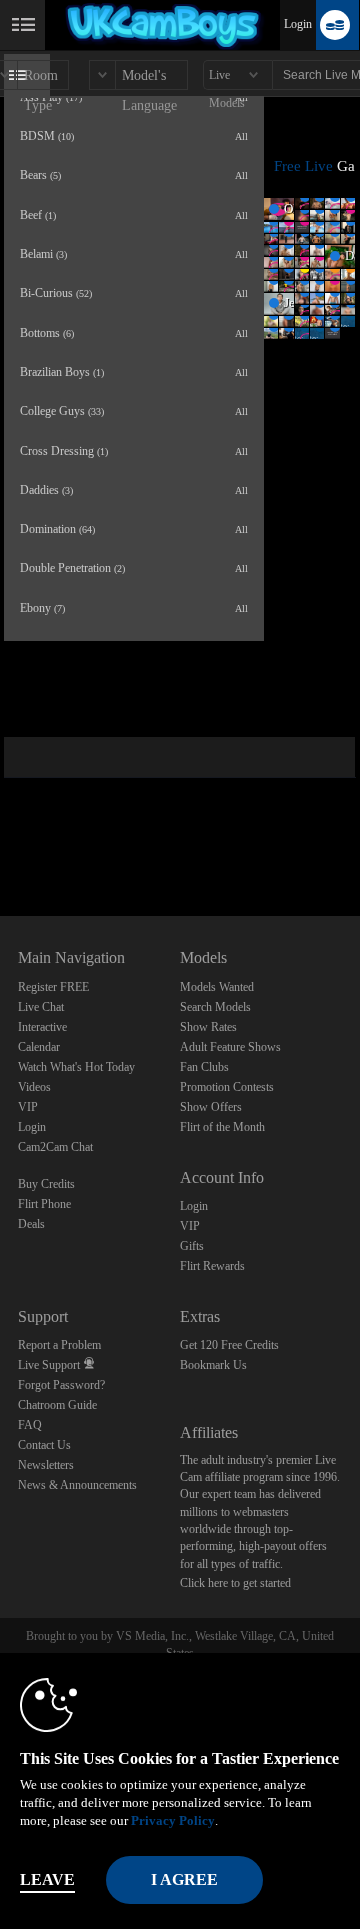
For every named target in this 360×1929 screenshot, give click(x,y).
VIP (28, 1107)
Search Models (215, 1007)
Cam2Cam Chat (55, 1147)
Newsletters (46, 1465)
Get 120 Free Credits (229, 1345)
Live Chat (41, 1007)
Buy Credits (46, 1184)
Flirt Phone (44, 1204)
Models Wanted (217, 987)
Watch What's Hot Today (76, 1067)
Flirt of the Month (222, 1127)
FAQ (30, 1425)
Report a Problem (59, 1345)
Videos (34, 1087)
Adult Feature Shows (230, 1047)
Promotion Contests (227, 1087)
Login (298, 24)
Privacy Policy (173, 1820)
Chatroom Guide (57, 1405)
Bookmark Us (213, 1365)
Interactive (42, 1027)
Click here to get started (235, 1583)
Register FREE (53, 987)
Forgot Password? (61, 1385)
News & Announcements (77, 1485)
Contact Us (44, 1445)
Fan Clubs (204, 1067)
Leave (47, 1879)
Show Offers (211, 1107)
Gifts (192, 1246)
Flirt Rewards (212, 1266)
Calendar (39, 1047)
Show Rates (208, 1027)
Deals (31, 1224)
